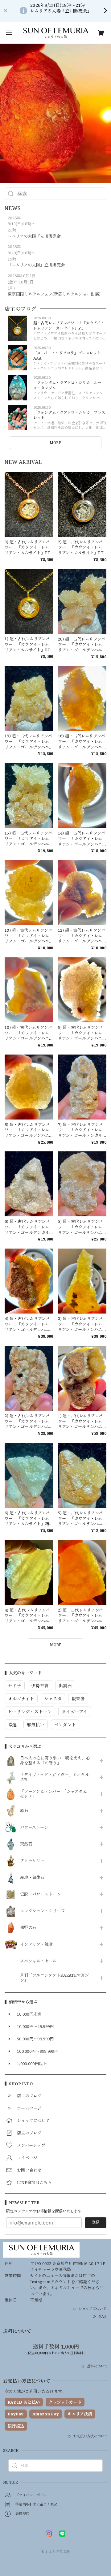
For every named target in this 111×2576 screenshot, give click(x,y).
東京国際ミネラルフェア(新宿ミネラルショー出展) (54, 294)
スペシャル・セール (38, 1961)
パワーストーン (34, 1827)
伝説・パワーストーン (40, 1894)
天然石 (26, 1844)
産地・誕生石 (32, 1878)
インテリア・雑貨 (36, 1944)
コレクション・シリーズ (42, 1911)
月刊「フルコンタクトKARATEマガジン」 (55, 1978)
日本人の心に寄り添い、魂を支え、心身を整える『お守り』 (55, 1761)
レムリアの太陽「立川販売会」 (36, 236)
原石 (24, 1811)
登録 (96, 2222)
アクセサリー (32, 1861)
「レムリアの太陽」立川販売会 (36, 265)
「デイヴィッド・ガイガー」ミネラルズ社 (55, 1777)
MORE (55, 443)
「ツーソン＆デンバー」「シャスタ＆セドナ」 (53, 1794)
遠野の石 (28, 1928)
